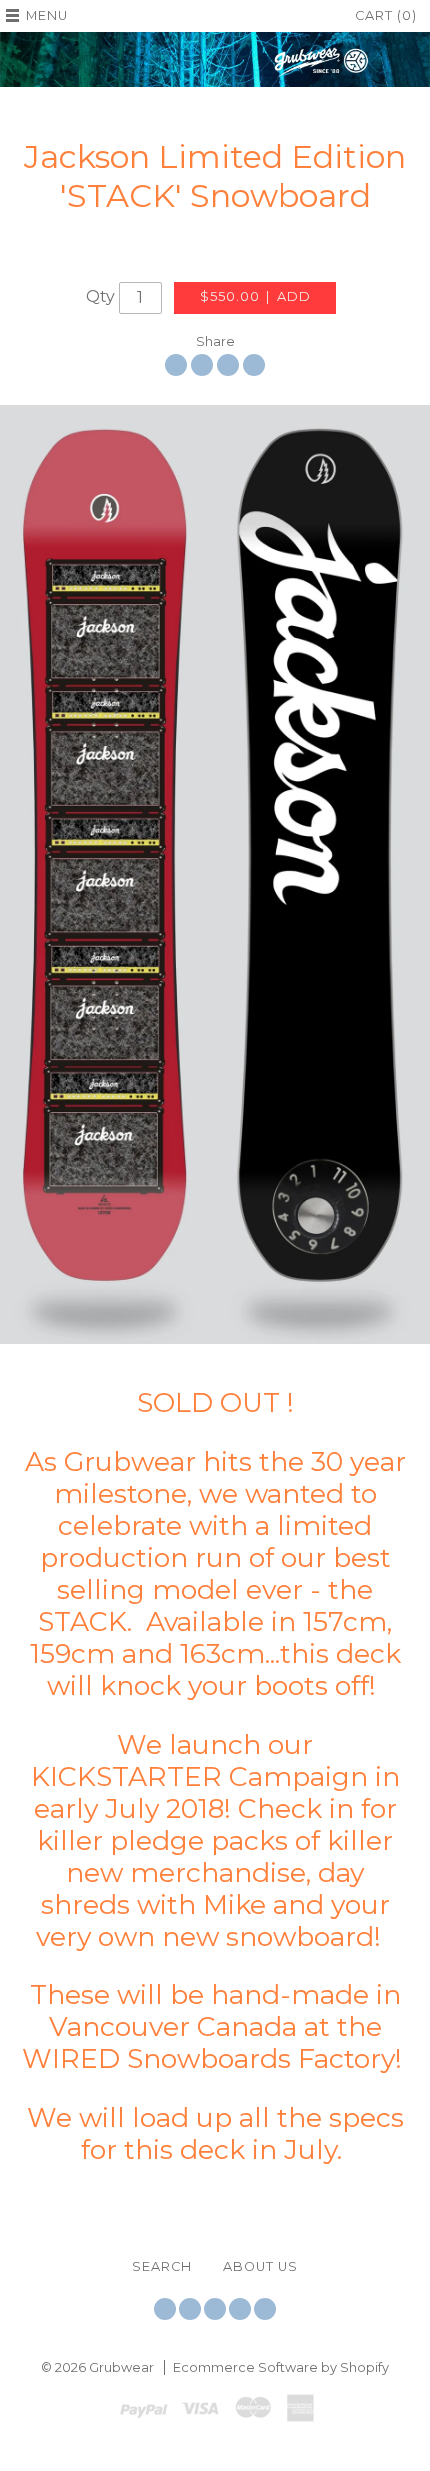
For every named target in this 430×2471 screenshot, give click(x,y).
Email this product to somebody (254, 365)
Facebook (190, 2309)
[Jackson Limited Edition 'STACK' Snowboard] (215, 874)
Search (162, 2266)
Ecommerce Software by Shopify (281, 2367)
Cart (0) (386, 15)
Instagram (215, 2309)
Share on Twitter (202, 365)
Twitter (165, 2309)
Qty (100, 296)
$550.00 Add (255, 296)
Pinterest (240, 2309)
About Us (260, 2266)
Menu (47, 15)
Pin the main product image (228, 365)
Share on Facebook (176, 365)
